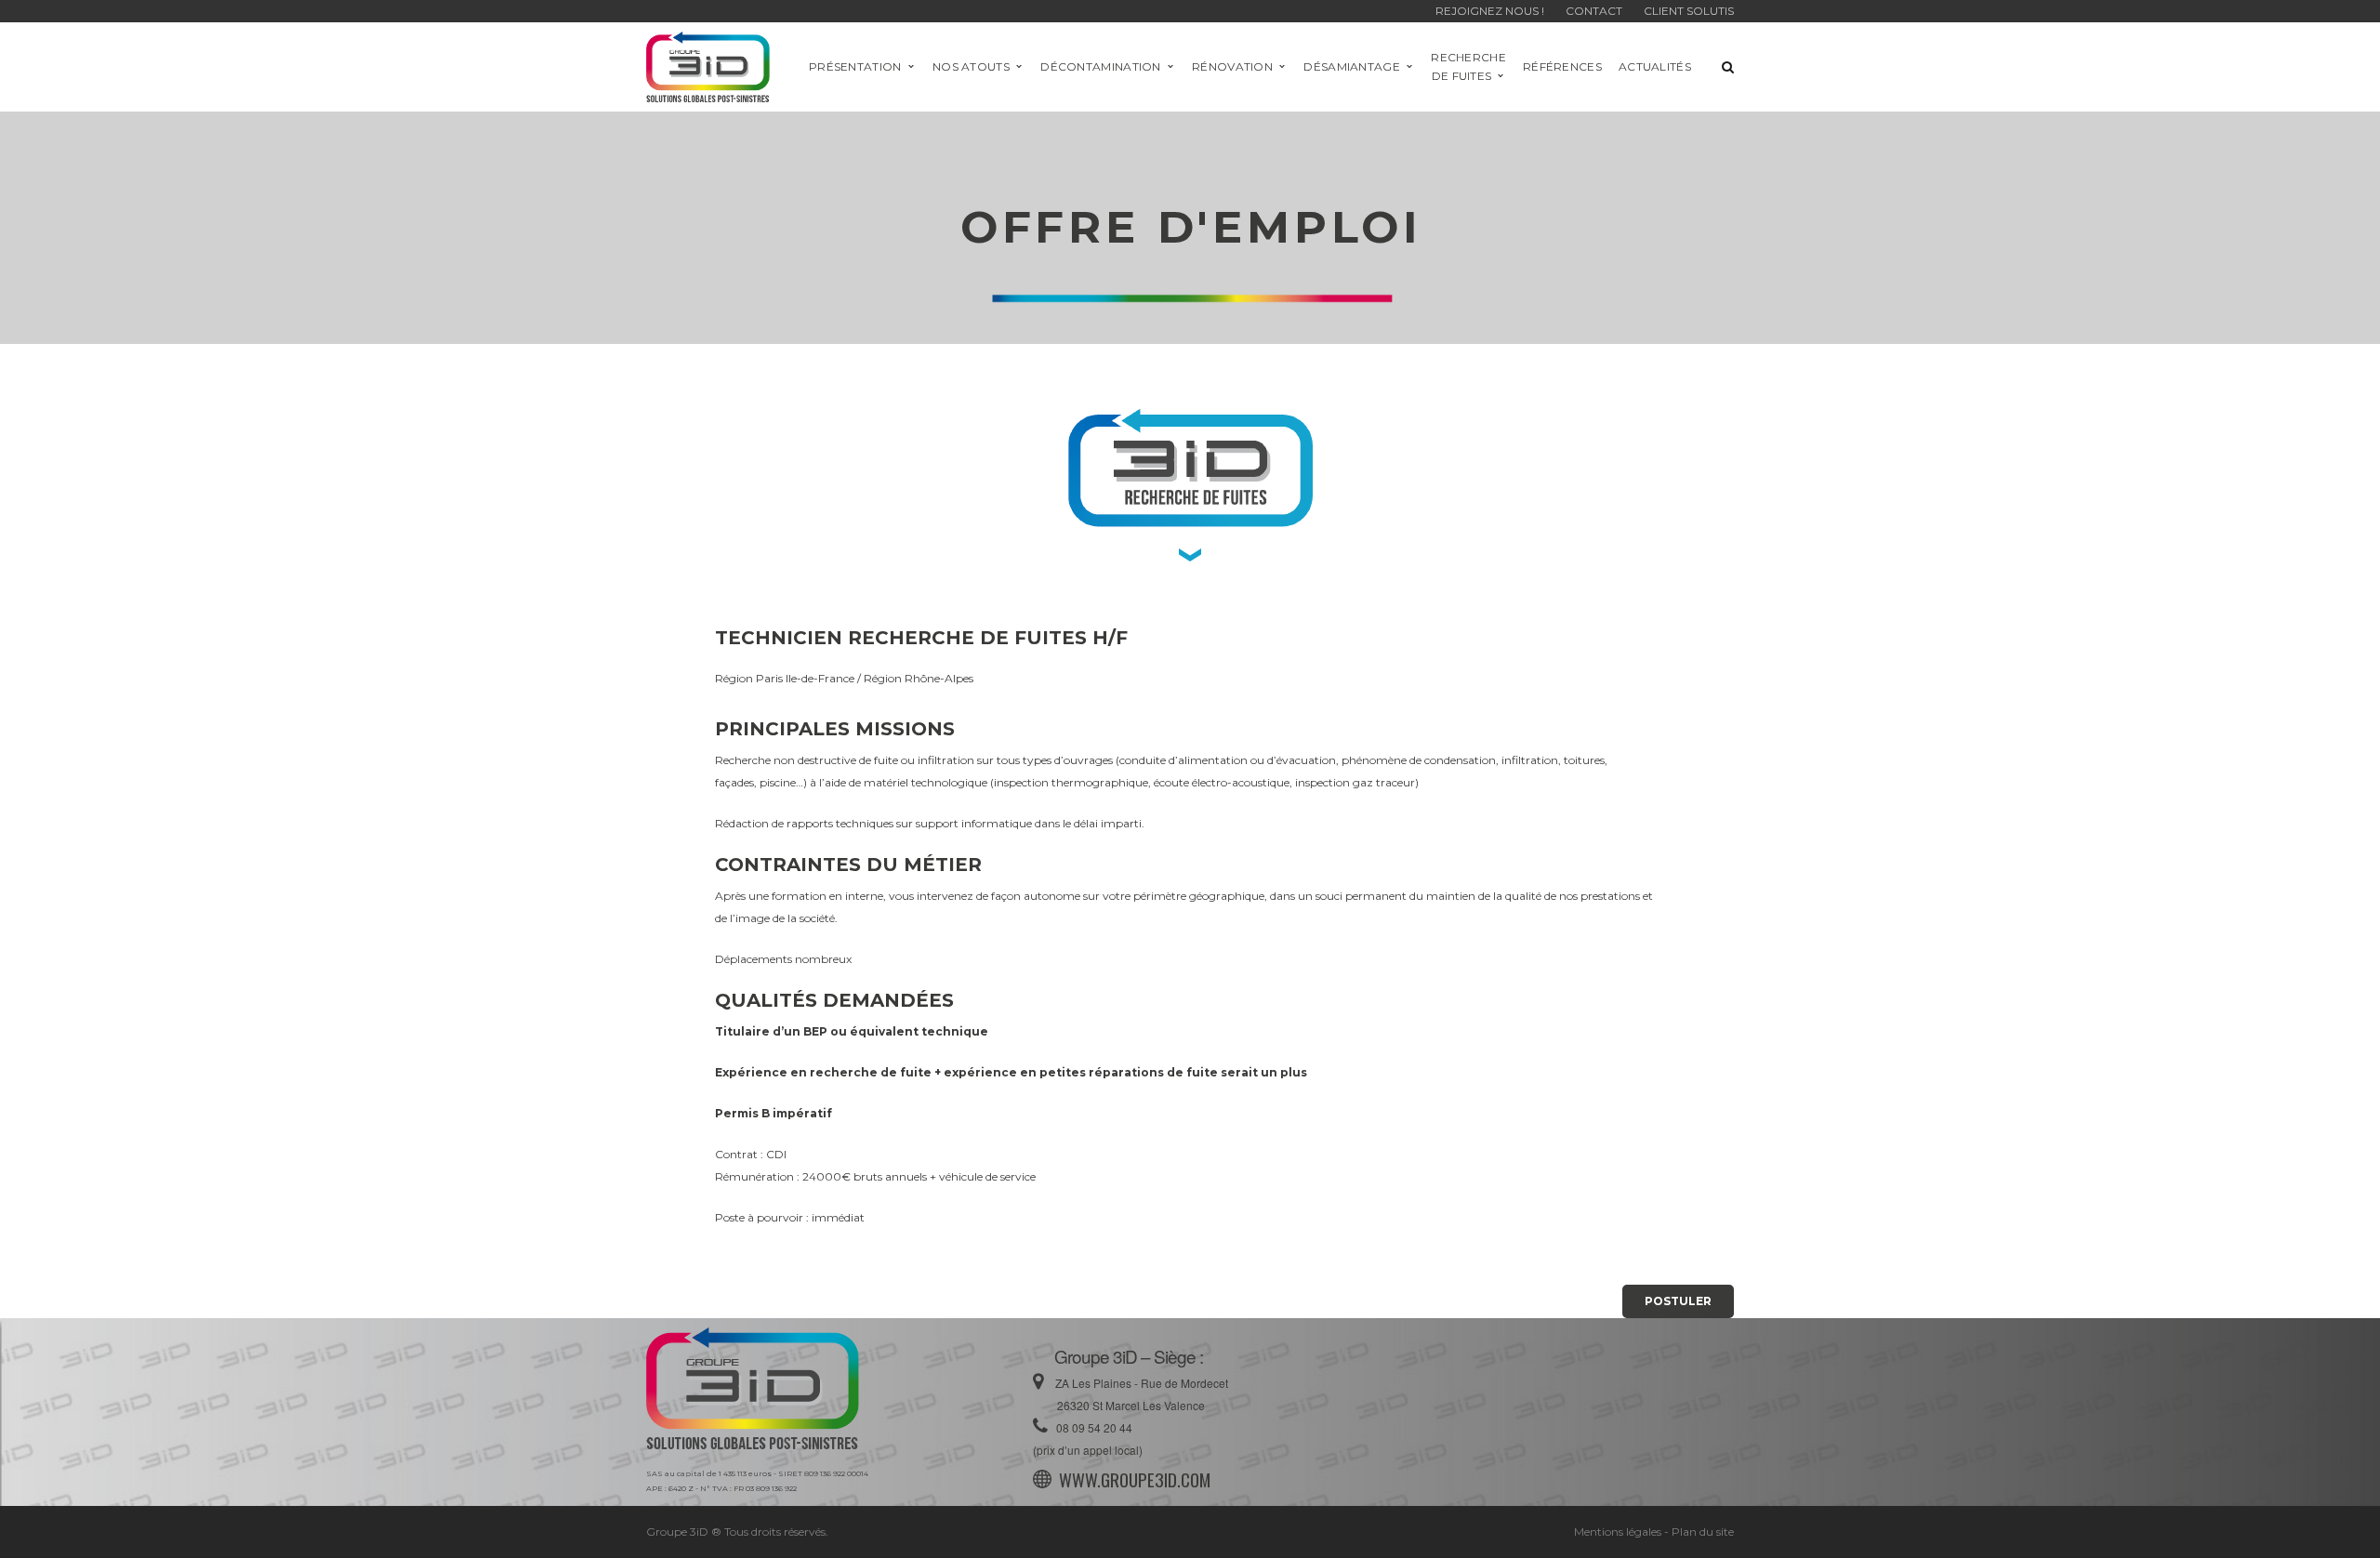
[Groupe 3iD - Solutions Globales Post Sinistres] (708, 66)
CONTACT (1594, 11)
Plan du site (1703, 1532)
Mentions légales (1618, 1532)
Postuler (1678, 1301)
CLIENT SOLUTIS (1689, 11)
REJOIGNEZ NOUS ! (1491, 11)
